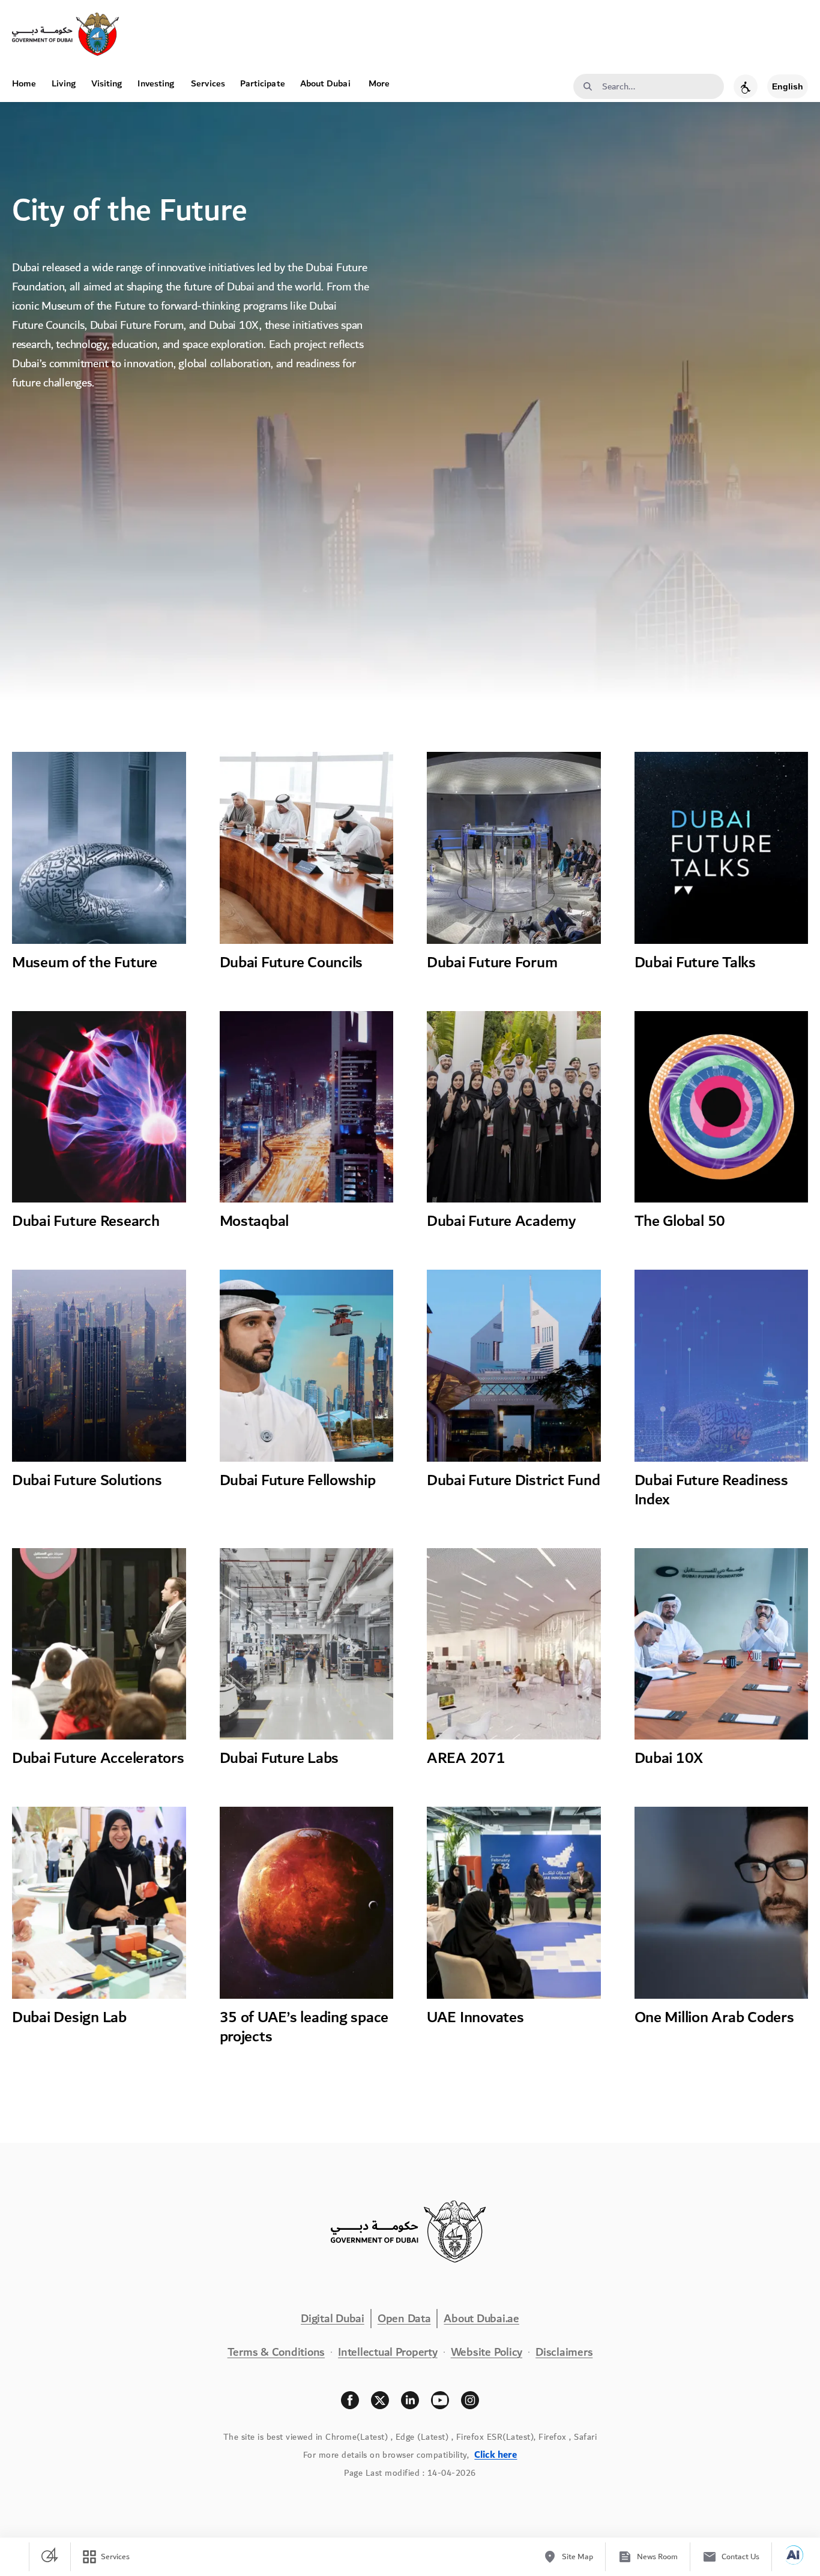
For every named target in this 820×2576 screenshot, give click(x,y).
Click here (496, 2455)
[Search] (588, 87)
